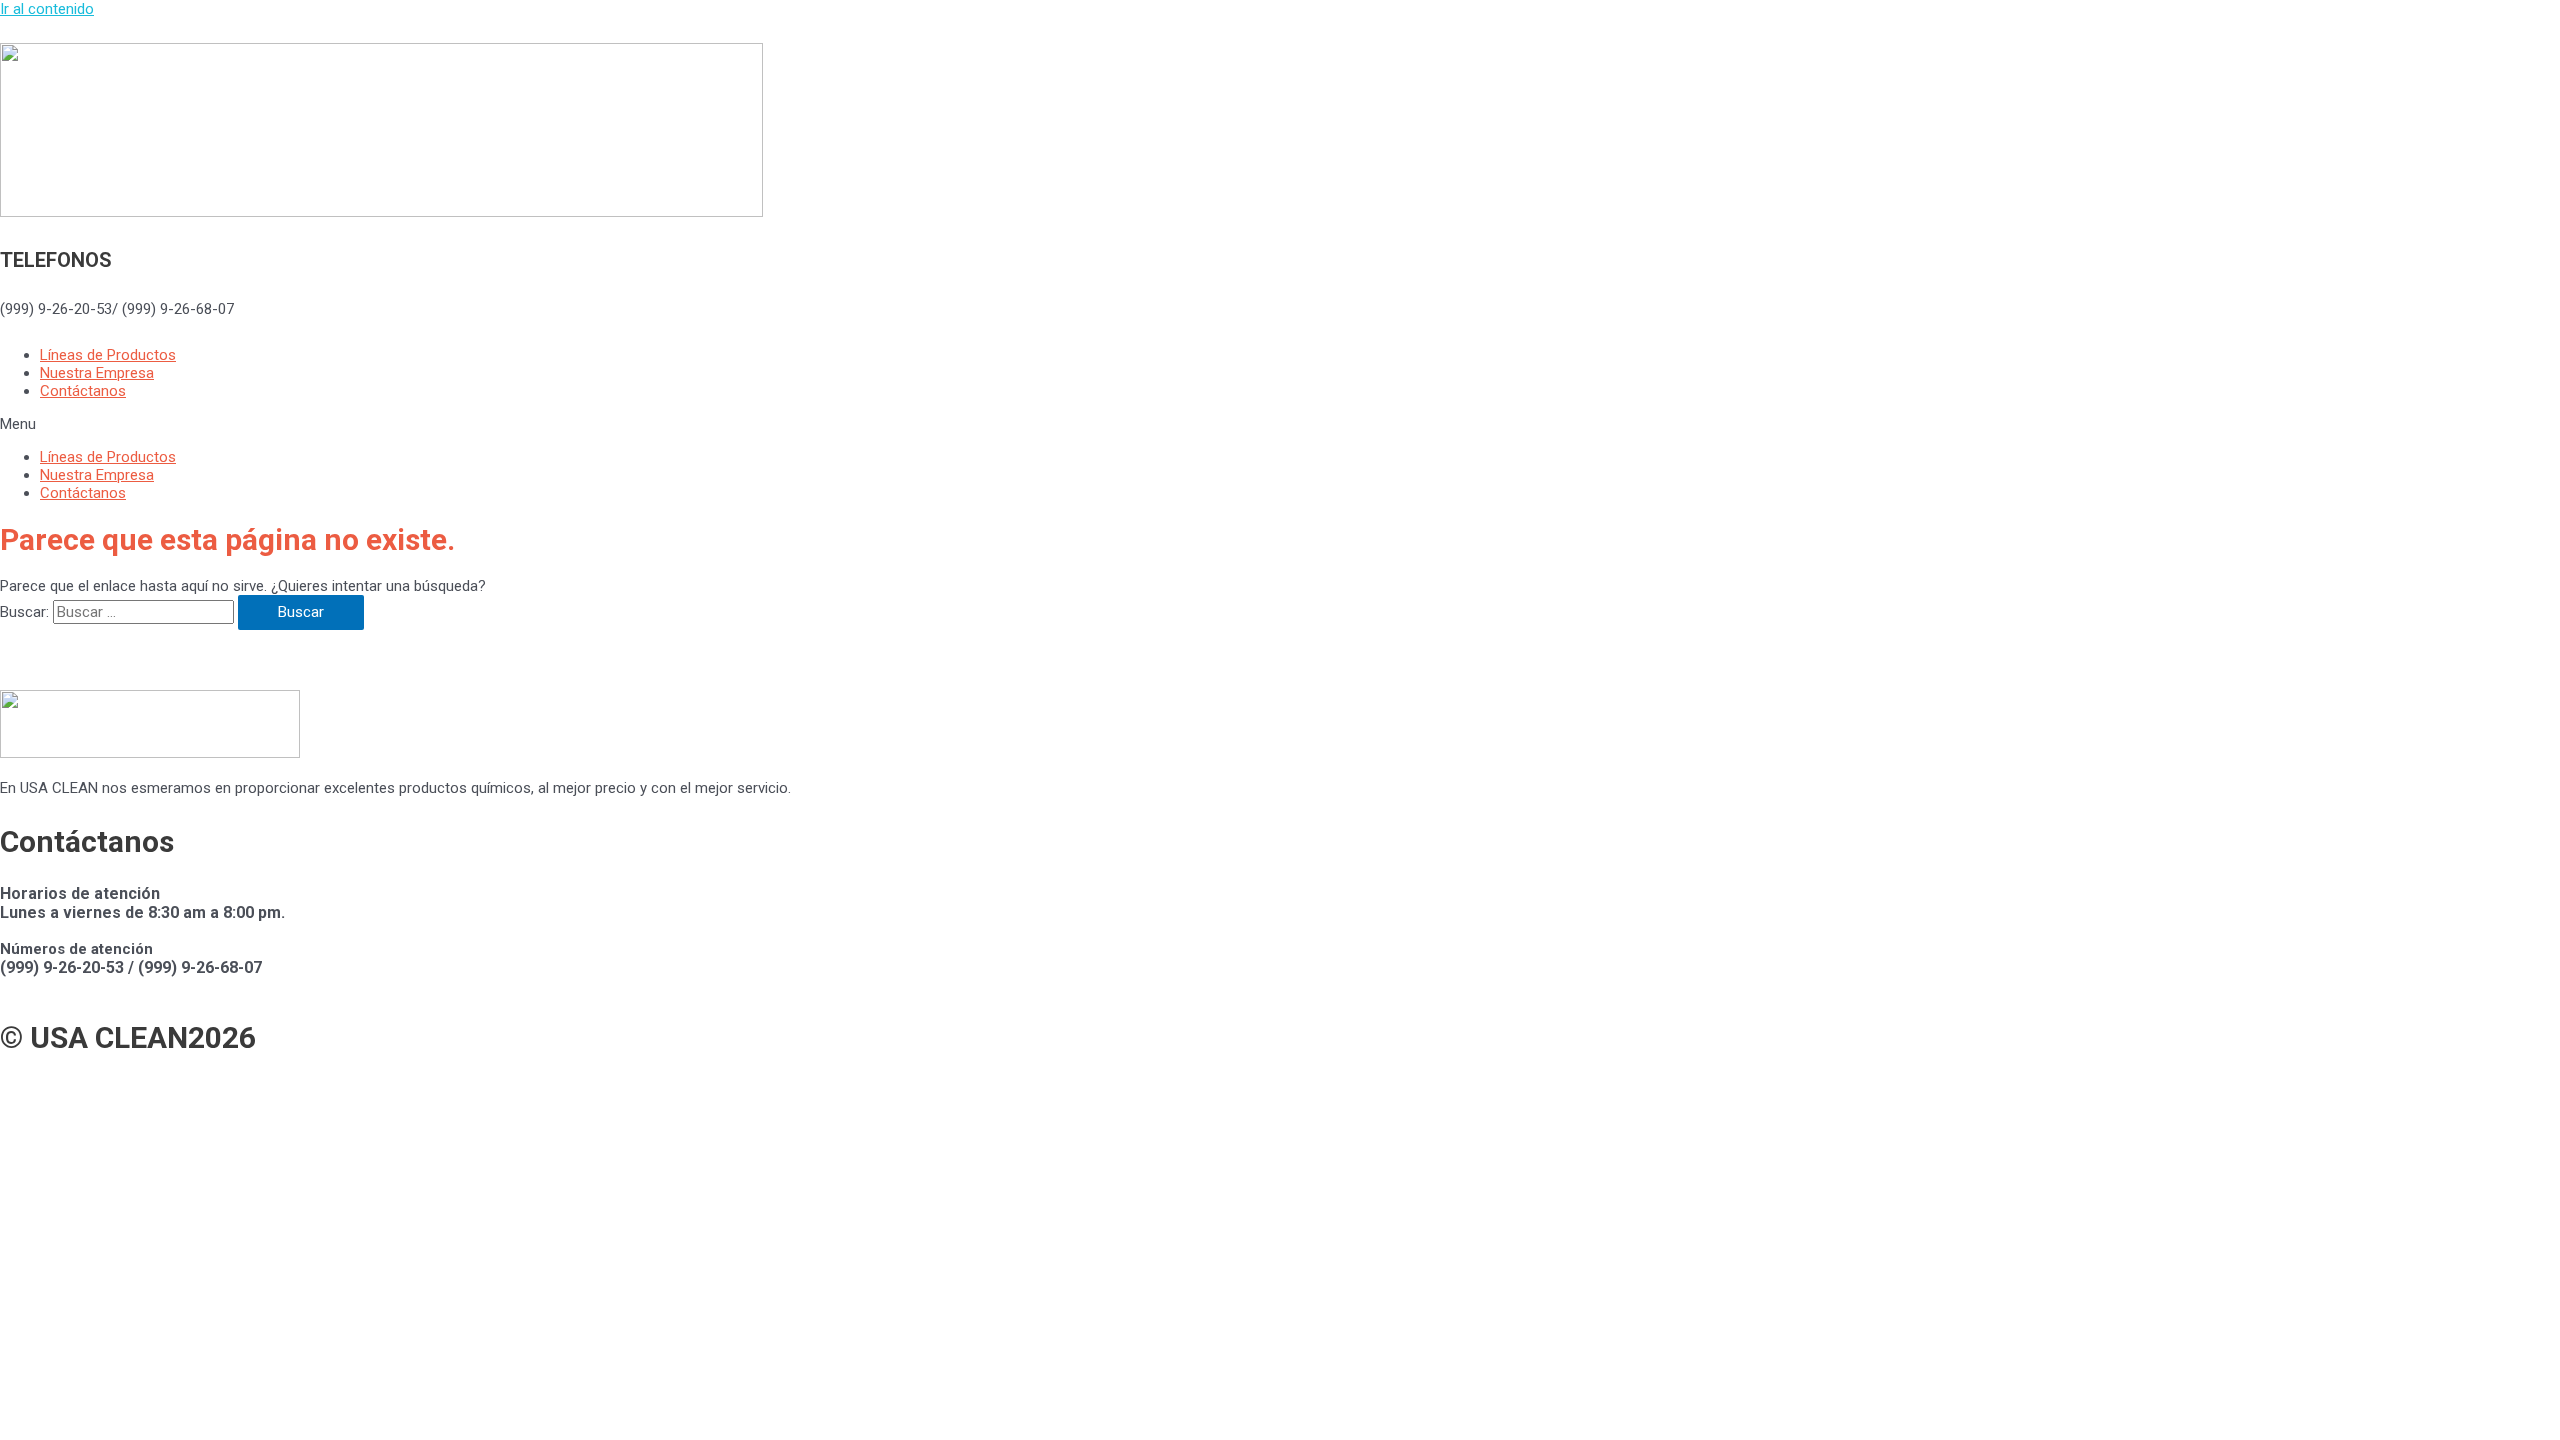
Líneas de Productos (108, 355)
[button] (1280, 424)
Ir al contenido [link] (47, 9)
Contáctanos (83, 391)
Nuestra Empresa (97, 373)
